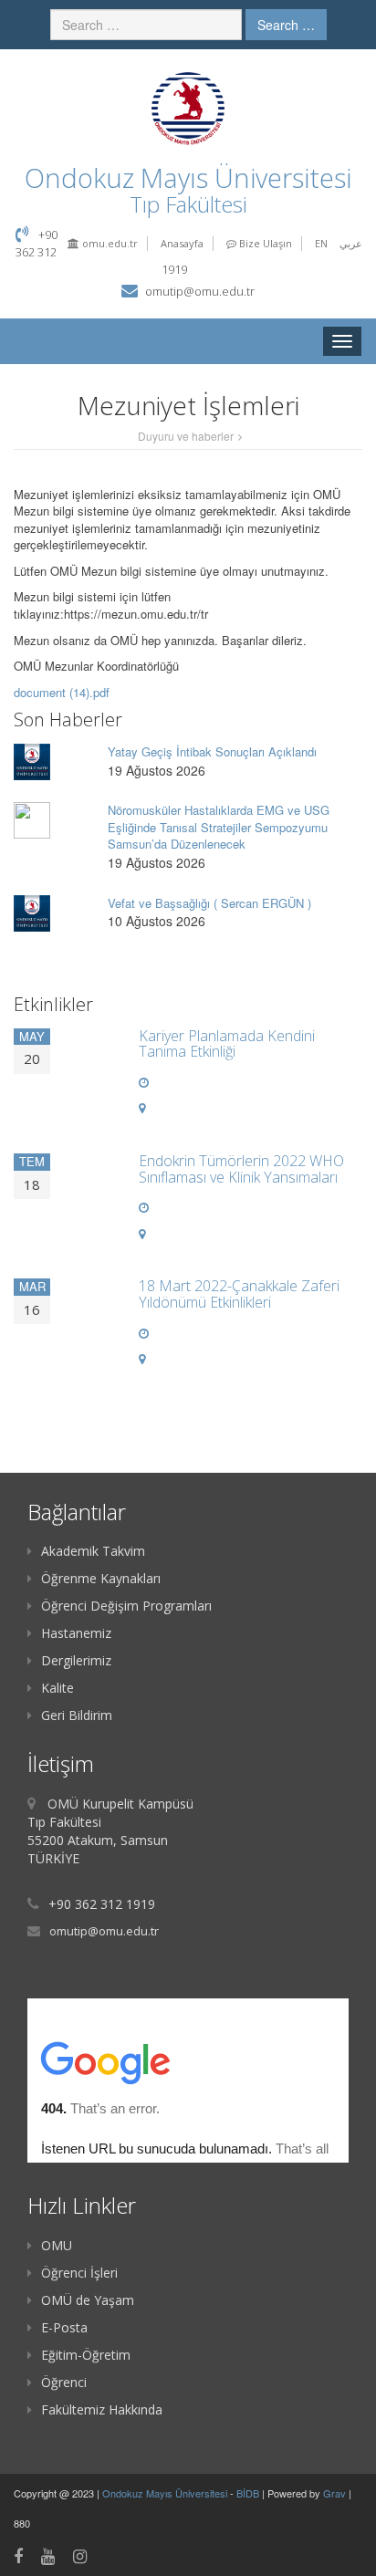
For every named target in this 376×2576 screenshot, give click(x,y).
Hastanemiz (76, 1633)
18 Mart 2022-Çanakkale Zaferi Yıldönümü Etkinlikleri (239, 1294)
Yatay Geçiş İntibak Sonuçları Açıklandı (212, 751)
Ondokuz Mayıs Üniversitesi (166, 2493)
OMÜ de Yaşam (88, 2300)
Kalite (57, 1688)
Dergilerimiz (76, 1660)
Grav (334, 2493)
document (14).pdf (62, 692)
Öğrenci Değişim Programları (126, 1606)
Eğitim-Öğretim (86, 2355)
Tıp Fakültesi (188, 204)
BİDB (249, 2493)
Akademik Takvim (93, 1551)
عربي (351, 243)
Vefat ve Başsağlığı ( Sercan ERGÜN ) (209, 903)
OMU (57, 2245)
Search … (286, 25)
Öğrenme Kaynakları (101, 1578)
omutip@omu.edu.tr (200, 291)
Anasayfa (182, 243)
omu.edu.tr (109, 243)
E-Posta (64, 2327)
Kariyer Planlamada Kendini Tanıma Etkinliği (227, 1044)
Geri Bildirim (77, 1715)
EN (321, 243)
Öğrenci (64, 2382)
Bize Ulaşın (264, 243)
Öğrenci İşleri (79, 2273)
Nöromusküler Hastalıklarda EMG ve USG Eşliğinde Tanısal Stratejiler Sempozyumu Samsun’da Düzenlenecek (219, 827)
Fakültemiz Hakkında (102, 2409)
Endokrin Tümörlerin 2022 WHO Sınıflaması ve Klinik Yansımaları (241, 1169)
